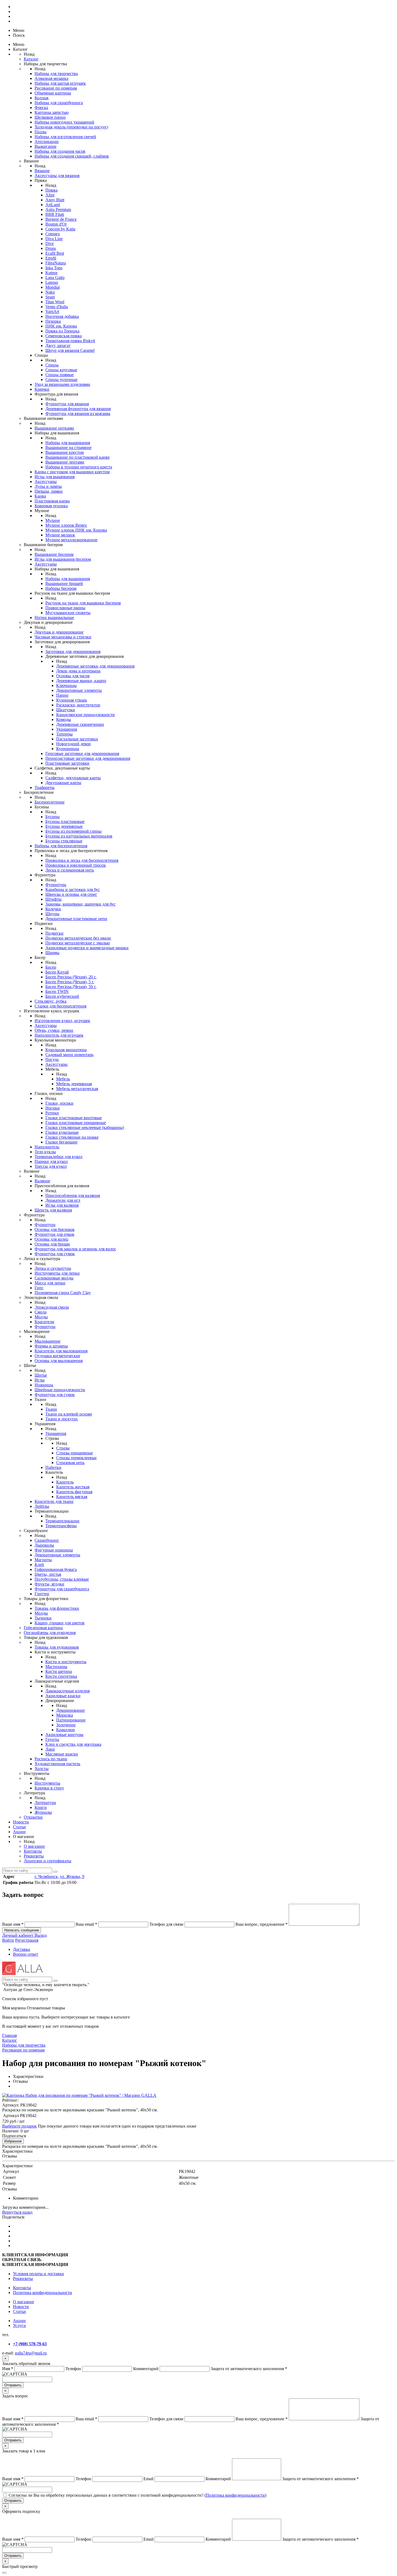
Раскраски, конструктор (78, 705)
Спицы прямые (60, 375)
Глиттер (42, 1594)
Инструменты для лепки (57, 1273)
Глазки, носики (59, 1103)
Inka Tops (54, 268)
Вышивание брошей (64, 583)
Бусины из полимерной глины (73, 831)
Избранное (13, 2141)
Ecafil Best (55, 253)
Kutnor (51, 273)
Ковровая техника (51, 506)
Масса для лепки (50, 1283)
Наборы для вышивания (68, 443)
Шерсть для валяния (53, 1210)
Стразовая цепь (70, 1463)
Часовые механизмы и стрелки (63, 637)
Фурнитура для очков (54, 1234)
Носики (53, 1108)
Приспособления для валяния (73, 1195)
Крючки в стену (49, 1788)
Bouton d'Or (56, 224)
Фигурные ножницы (54, 1550)
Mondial (53, 287)
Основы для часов (73, 676)
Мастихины (56, 1667)
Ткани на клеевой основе (69, 1414)
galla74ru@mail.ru (31, 2353)
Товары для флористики (57, 1608)
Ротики (52, 1113)
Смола (41, 1312)
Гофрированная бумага (56, 1569)
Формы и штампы (51, 1346)
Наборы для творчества (56, 74)
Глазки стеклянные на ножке (72, 1137)
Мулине (53, 520)
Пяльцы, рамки (49, 491)
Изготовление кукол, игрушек (62, 1021)
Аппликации (47, 142)
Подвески (54, 933)
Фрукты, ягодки (49, 1584)
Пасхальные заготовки (77, 739)
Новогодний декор (73, 744)
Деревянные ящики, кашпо (81, 681)
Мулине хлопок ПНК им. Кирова (76, 530)
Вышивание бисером (54, 554)
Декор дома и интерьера (78, 671)
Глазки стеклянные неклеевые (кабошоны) (85, 1127)
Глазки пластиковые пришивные (76, 1123)
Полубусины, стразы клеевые (62, 1579)
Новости (21, 1822)
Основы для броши (52, 1244)
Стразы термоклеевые (76, 1458)
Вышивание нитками (54, 428)
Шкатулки (66, 710)
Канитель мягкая (72, 1497)
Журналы (43, 1812)
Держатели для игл (63, 1200)
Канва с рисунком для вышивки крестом (72, 472)
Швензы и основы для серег (71, 894)
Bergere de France (61, 219)
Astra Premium (58, 210)
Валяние (42, 1181)
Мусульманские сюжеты (68, 613)
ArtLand (53, 205)
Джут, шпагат (58, 346)
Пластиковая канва (52, 501)
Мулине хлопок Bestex (66, 525)
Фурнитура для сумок (55, 1254)
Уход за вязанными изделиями (62, 384)
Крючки (42, 389)
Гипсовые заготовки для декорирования (82, 753)
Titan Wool (55, 302)
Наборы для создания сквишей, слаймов (72, 156)
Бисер (51, 967)
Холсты (42, 1769)
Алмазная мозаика (51, 78)
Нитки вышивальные (54, 617)
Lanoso (52, 282)
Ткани (51, 1409)
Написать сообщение (22, 1930)
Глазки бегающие (61, 1142)
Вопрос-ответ (26, 1954)
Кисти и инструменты (66, 1662)
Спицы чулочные (61, 380)
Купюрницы (68, 749)
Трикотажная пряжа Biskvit (70, 341)
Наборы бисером (61, 588)
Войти (8, 1940)
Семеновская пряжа (64, 336)
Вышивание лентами (65, 462)
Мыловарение (48, 1341)
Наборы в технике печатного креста (79, 467)
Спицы (52, 365)
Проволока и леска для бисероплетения (82, 860)
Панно (62, 695)
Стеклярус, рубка (51, 1001)
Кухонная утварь (72, 700)
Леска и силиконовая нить (70, 870)
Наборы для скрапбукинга (59, 103)
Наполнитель (47, 1147)
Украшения (67, 729)
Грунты (52, 1739)
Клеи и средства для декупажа (73, 1744)
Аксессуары (46, 481)
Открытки (33, 1817)
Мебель (63, 1079)
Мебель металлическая (77, 1089)
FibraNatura (56, 263)
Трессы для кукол (51, 1166)
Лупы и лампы (48, 486)
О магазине (34, 1846)
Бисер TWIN (57, 991)
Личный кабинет (18, 1935)
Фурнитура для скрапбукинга (62, 1589)
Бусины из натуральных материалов (79, 836)
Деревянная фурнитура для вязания (78, 409)
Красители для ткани (54, 1501)
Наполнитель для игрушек (59, 1035)
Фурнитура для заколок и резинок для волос (75, 1249)
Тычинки (43, 1618)
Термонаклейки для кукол (58, 1157)
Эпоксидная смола (52, 1307)
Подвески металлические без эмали (78, 938)
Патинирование (71, 1720)
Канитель (65, 1482)
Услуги (19, 2325)
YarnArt (52, 312)
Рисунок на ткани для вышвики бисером (83, 603)
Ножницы (44, 1385)
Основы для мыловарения (59, 1361)
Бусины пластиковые (65, 821)
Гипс (39, 1288)
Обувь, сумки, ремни (54, 1030)
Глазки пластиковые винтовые (74, 1118)
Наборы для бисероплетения (61, 846)
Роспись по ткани (51, 1759)
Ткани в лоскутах (62, 1419)
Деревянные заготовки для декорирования (95, 666)
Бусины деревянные (64, 826)
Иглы (40, 1380)
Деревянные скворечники (80, 724)
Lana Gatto (55, 278)
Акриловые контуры (64, 1735)
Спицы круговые (61, 370)
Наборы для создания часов (60, 151)
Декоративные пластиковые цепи (76, 919)
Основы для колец (51, 1239)
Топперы (64, 734)
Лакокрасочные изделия (68, 1691)
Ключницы (66, 685)
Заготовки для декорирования (73, 651)
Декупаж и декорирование (59, 632)
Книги (41, 1807)
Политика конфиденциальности (43, 2293)
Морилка (65, 1715)
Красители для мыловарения (61, 1351)
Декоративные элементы (79, 690)
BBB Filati (55, 214)
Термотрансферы (61, 1526)
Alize (50, 195)
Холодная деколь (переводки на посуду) (71, 127)
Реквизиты (34, 1856)
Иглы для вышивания (55, 477)
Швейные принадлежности (60, 1390)
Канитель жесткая (73, 1487)
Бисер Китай (57, 972)
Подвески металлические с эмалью (78, 943)
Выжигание (46, 146)
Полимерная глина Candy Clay (63, 1293)
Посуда (52, 1059)
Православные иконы (65, 608)
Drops (51, 248)
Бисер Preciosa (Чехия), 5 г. (70, 982)
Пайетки (53, 1467)
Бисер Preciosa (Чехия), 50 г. (71, 987)
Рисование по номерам (56, 88)
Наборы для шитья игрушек (60, 83)
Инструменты (47, 1783)
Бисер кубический (62, 996)
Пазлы (41, 132)
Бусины (53, 817)
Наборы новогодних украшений (64, 122)
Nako (50, 292)
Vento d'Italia (57, 307)
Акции (19, 1832)
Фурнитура (56, 885)
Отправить (13, 2385)
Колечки (53, 909)
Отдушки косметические (57, 1356)
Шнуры (52, 914)
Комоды (64, 719)
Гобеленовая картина (43, 1628)
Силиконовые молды (54, 1278)
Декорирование (70, 1710)
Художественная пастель (57, 1764)
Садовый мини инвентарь (69, 1055)
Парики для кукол (51, 1161)
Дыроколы (44, 1545)
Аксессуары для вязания (57, 176)
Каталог (31, 59)
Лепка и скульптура (53, 1268)
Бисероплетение (50, 802)
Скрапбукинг (47, 1540)
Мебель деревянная (74, 1084)
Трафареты (45, 787)
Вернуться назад (17, 2212)
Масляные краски (62, 1754)
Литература (45, 1803)
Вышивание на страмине (68, 448)
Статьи (19, 1827)
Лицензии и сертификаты (48, 1861)
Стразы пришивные (75, 1453)
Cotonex (53, 234)
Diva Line (54, 239)
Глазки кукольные (62, 1132)
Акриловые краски (63, 1696)
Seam (50, 297)
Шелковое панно (50, 117)
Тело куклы (45, 1152)
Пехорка (53, 321)
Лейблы (42, 1506)
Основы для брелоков (55, 1229)
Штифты (53, 899)
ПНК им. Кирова (61, 326)
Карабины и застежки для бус (73, 889)
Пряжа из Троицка (62, 331)
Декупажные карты (63, 783)
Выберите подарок (19, 2126)
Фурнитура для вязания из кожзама (78, 414)
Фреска (41, 108)
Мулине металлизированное (71, 540)
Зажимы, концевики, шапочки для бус (80, 904)
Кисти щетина (59, 1671)
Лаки (50, 1749)
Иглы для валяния (62, 1205)
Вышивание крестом (65, 452)
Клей (39, 1565)
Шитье (41, 1375)
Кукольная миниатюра (66, 1050)
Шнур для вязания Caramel (70, 350)
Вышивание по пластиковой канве (78, 457)
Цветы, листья (48, 1574)
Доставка (21, 1949)
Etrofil (51, 258)
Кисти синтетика (61, 1676)
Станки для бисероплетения (60, 1006)
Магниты (43, 1560)
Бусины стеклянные (64, 841)
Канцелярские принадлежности (85, 715)
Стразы (63, 1448)
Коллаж (42, 98)
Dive (50, 244)
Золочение (66, 1725)
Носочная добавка (62, 316)
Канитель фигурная (74, 1492)
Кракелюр (65, 1730)
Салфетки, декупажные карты (73, 778)
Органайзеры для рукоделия (50, 1633)
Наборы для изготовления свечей (65, 137)
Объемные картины (53, 93)
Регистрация (27, 1940)
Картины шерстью (52, 112)
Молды (41, 1317)
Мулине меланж (60, 535)
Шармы (52, 953)
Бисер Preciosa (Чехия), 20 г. (71, 977)
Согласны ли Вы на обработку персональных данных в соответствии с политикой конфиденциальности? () (137, 2495)
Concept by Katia (60, 229)
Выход (41, 1935)
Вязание (42, 171)
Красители (44, 1322)
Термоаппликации (62, 1521)
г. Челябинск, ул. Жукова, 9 (59, 1876)
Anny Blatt (55, 200)
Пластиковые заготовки (67, 763)
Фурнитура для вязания (67, 404)
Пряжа (51, 190)
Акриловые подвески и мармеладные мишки (87, 948)
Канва (40, 496)
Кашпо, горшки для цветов (60, 1623)
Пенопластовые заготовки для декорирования (88, 758)
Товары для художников (57, 1647)
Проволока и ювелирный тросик (76, 865)
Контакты (33, 1851)
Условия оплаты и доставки (38, 2274)
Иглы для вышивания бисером (63, 559)
